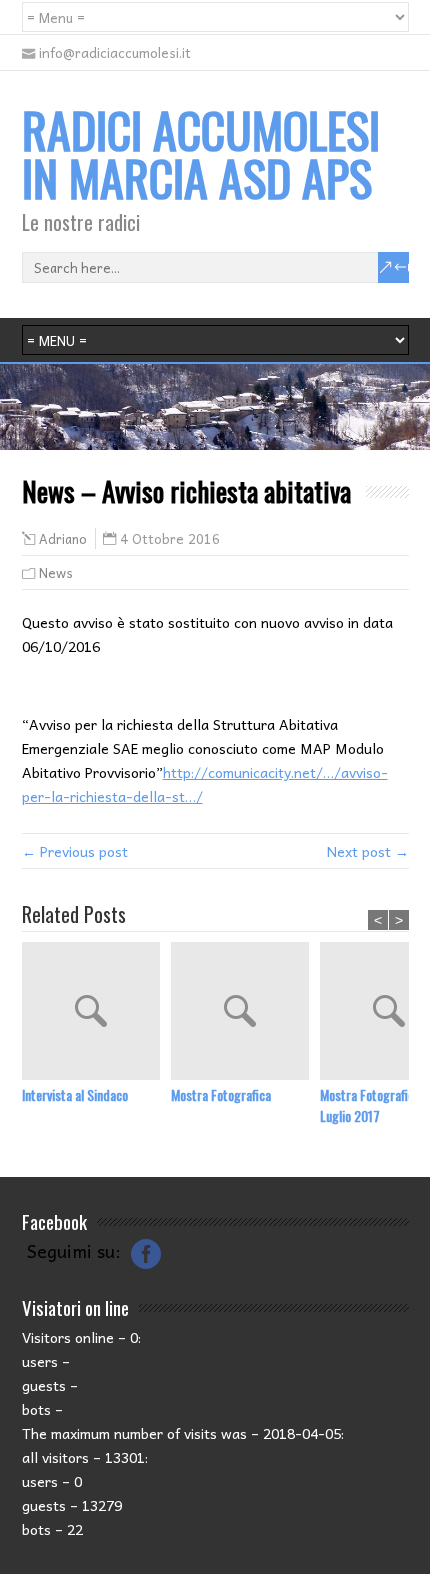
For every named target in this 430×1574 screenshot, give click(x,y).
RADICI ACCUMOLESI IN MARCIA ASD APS (201, 153)
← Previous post (75, 851)
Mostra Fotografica (221, 1094)
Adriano (63, 539)
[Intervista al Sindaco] (96, 1013)
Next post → (368, 851)
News (56, 572)
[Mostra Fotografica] (245, 1013)
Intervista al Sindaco (75, 1094)
